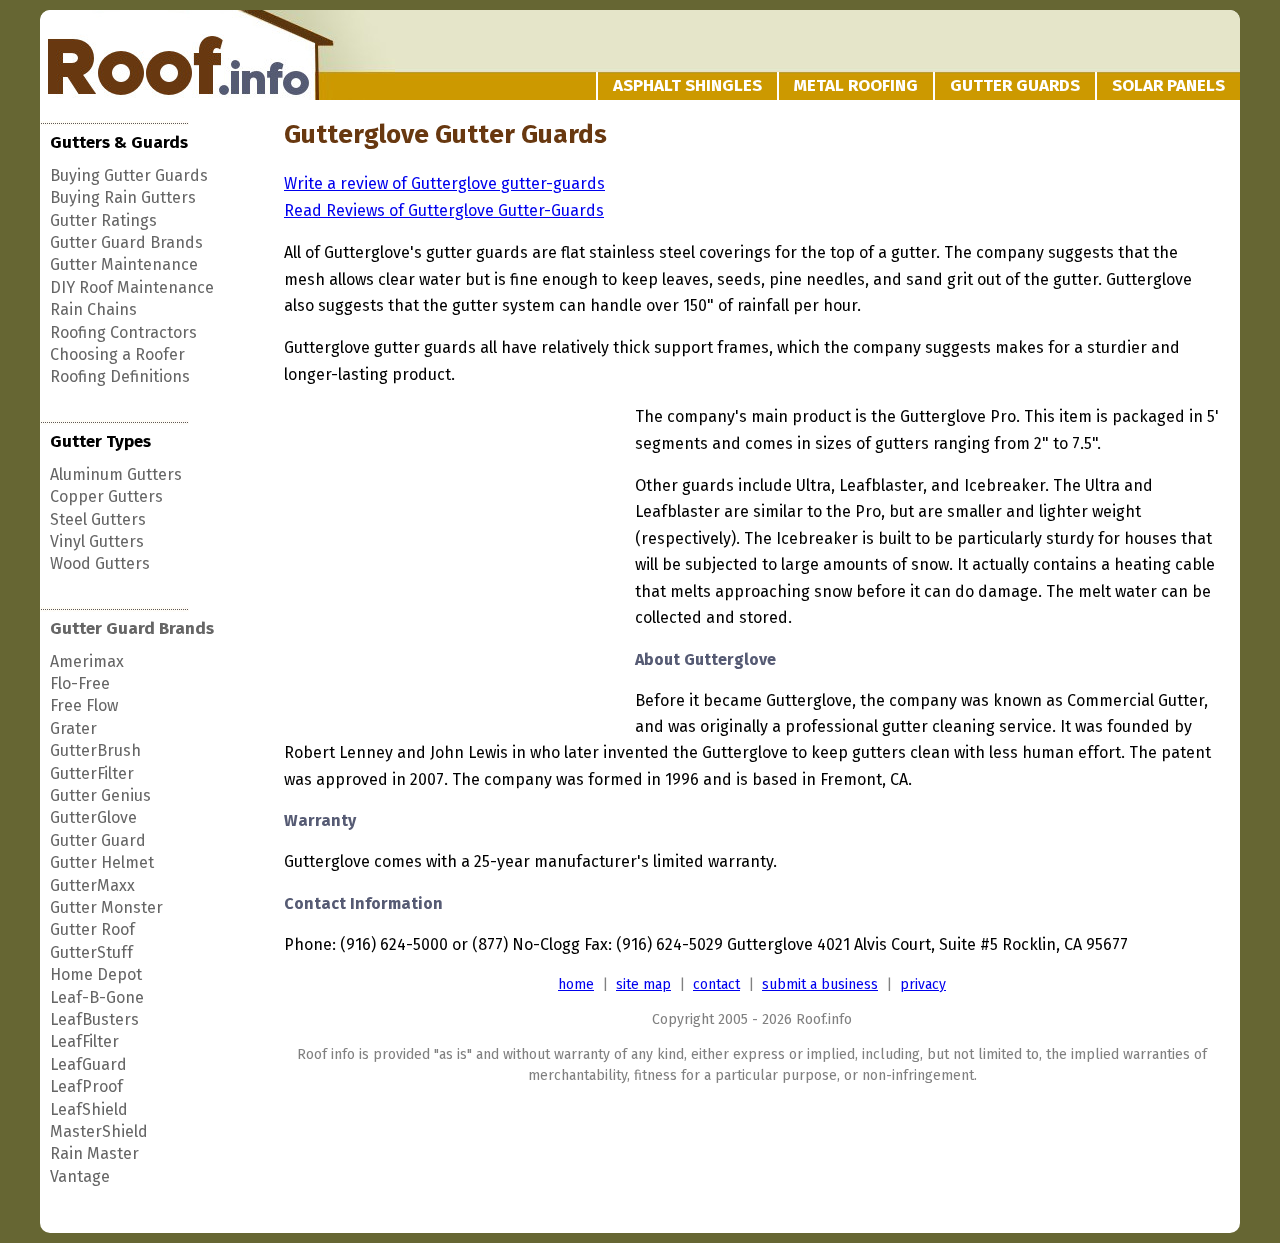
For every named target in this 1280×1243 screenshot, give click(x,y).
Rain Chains (93, 309)
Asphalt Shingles (687, 85)
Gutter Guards (1015, 85)
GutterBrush (95, 750)
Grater (73, 728)
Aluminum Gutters (116, 474)
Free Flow (84, 705)
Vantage (80, 1176)
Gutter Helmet (102, 862)
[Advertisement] (452, 556)
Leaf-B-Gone (97, 997)
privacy (923, 984)
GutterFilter (92, 773)
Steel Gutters (98, 519)
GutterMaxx (92, 885)
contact (716, 984)
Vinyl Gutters (97, 541)
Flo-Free (80, 683)
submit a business (820, 984)
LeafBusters (94, 1019)
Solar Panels (1168, 85)
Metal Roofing (856, 85)
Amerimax (87, 661)
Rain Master (94, 1153)
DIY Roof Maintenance (132, 287)
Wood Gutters (100, 563)
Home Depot (96, 974)
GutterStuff (91, 952)
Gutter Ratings (103, 220)
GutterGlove (93, 817)
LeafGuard (88, 1064)
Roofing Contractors (123, 332)
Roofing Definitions (120, 376)
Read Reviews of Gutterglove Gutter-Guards (444, 210)
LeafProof (86, 1086)
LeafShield (89, 1109)
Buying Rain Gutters (123, 197)
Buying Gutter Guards (129, 175)
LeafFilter (84, 1041)
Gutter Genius (100, 795)
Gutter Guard (98, 840)
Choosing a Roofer (117, 354)
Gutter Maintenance (124, 264)
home (576, 984)
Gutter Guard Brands (126, 242)
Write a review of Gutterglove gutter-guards (444, 183)
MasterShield (99, 1131)
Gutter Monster (106, 907)
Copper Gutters (106, 496)
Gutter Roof (92, 929)
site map (643, 984)
